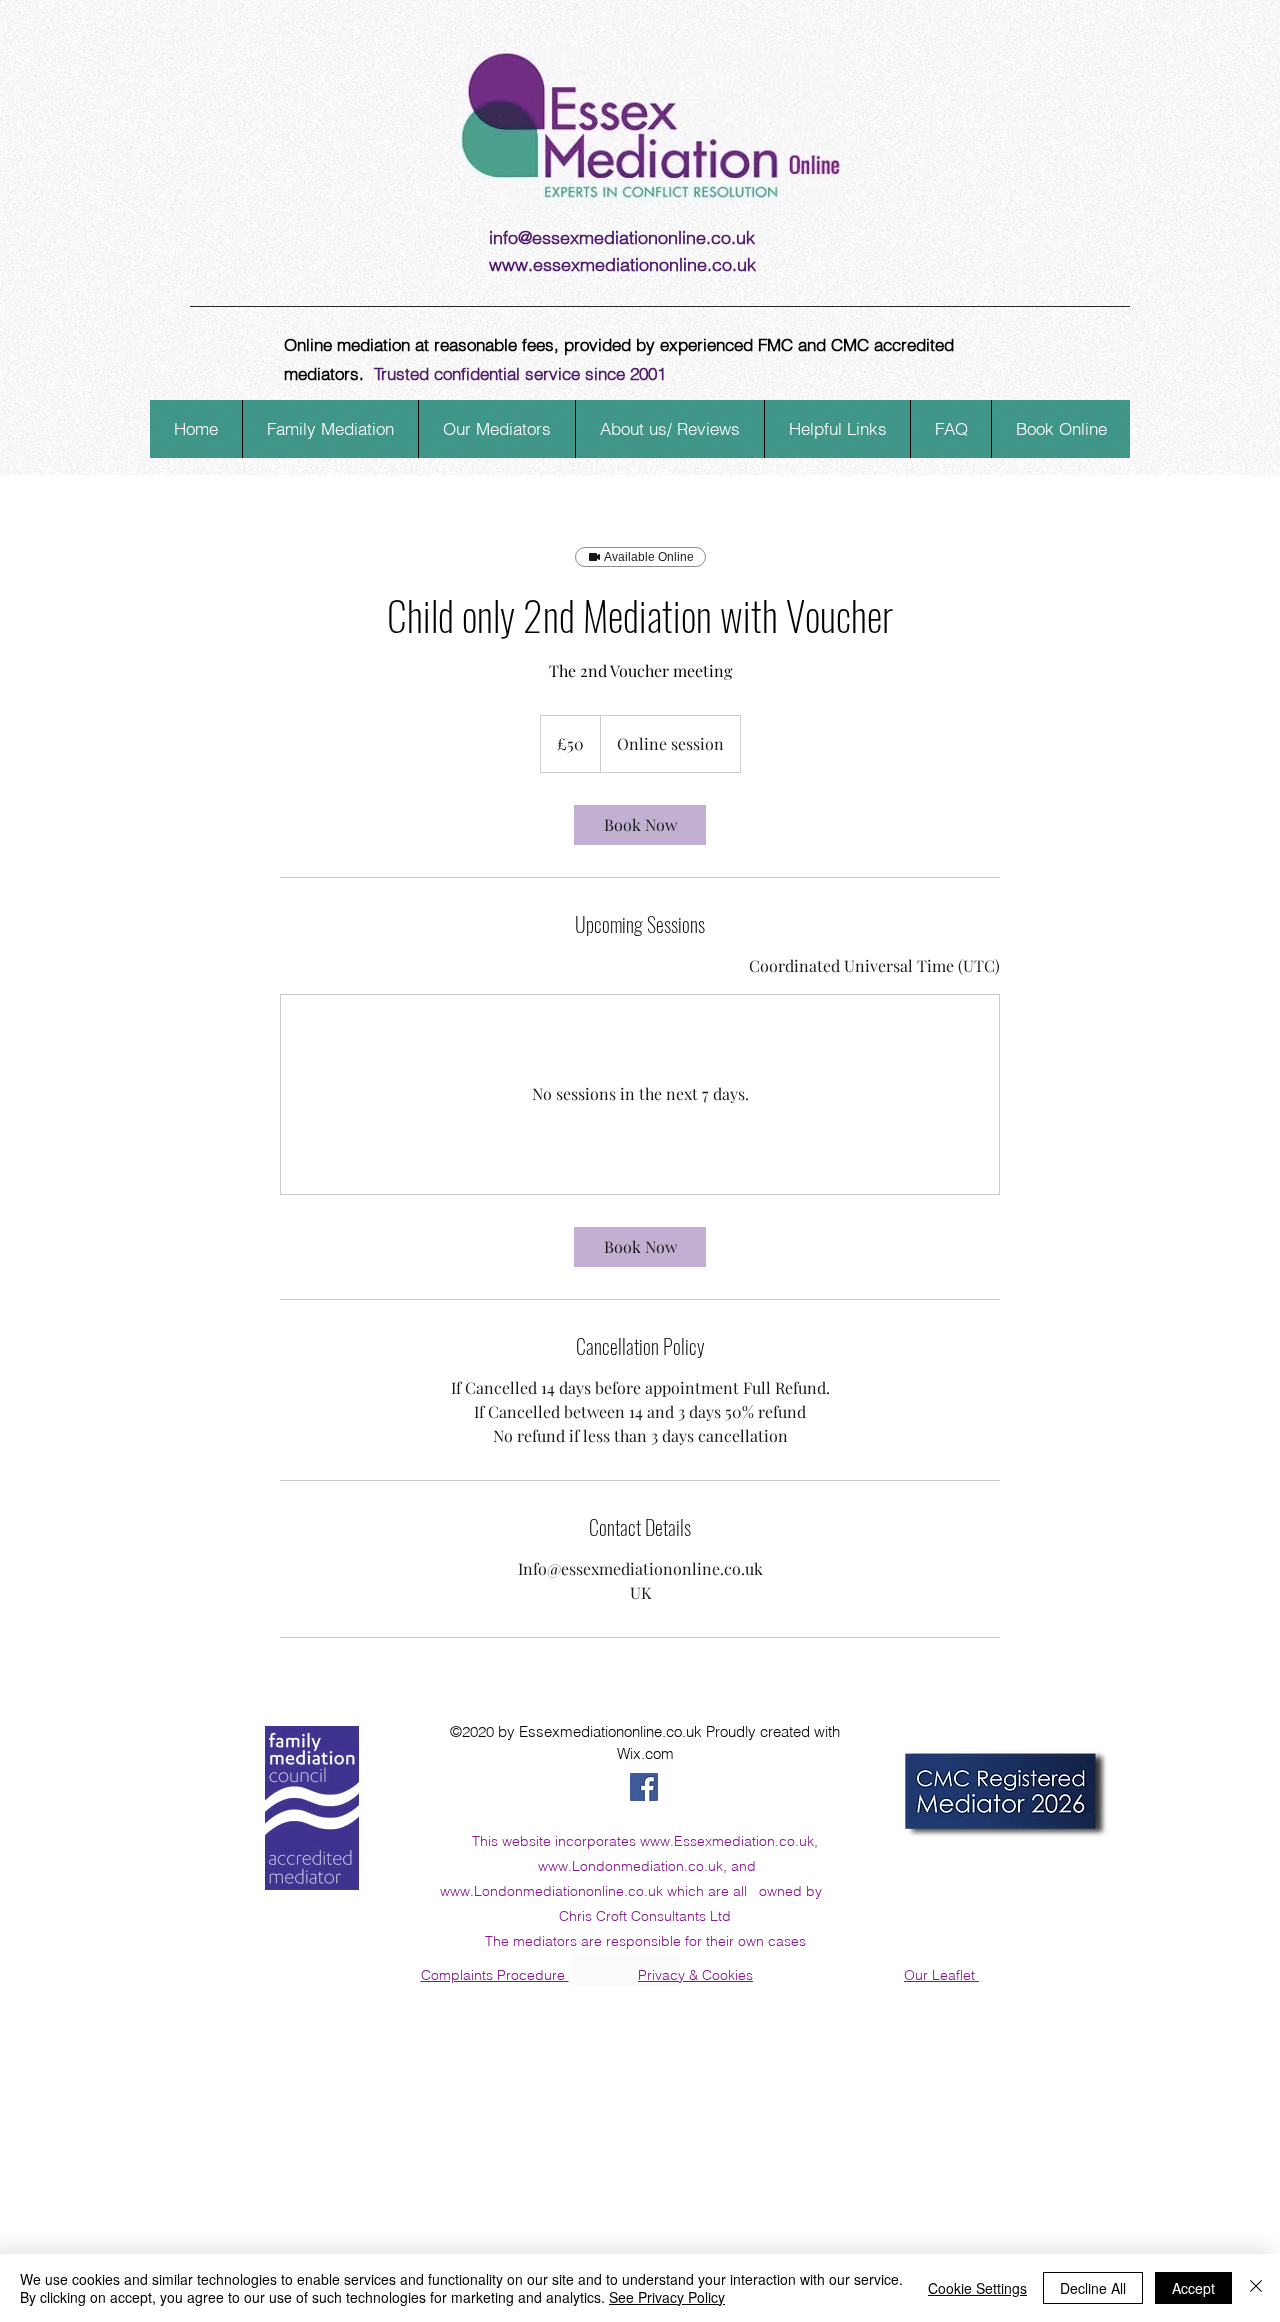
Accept (1193, 2288)
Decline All (1093, 2288)
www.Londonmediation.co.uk (630, 1866)
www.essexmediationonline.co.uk (622, 264)
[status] (874, 966)
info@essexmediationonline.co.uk (622, 237)
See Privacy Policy (667, 2297)
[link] (640, 825)
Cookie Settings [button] (977, 2288)
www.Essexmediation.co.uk (727, 1841)
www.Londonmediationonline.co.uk (551, 1891)
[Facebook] (644, 1787)
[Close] (1256, 2288)
